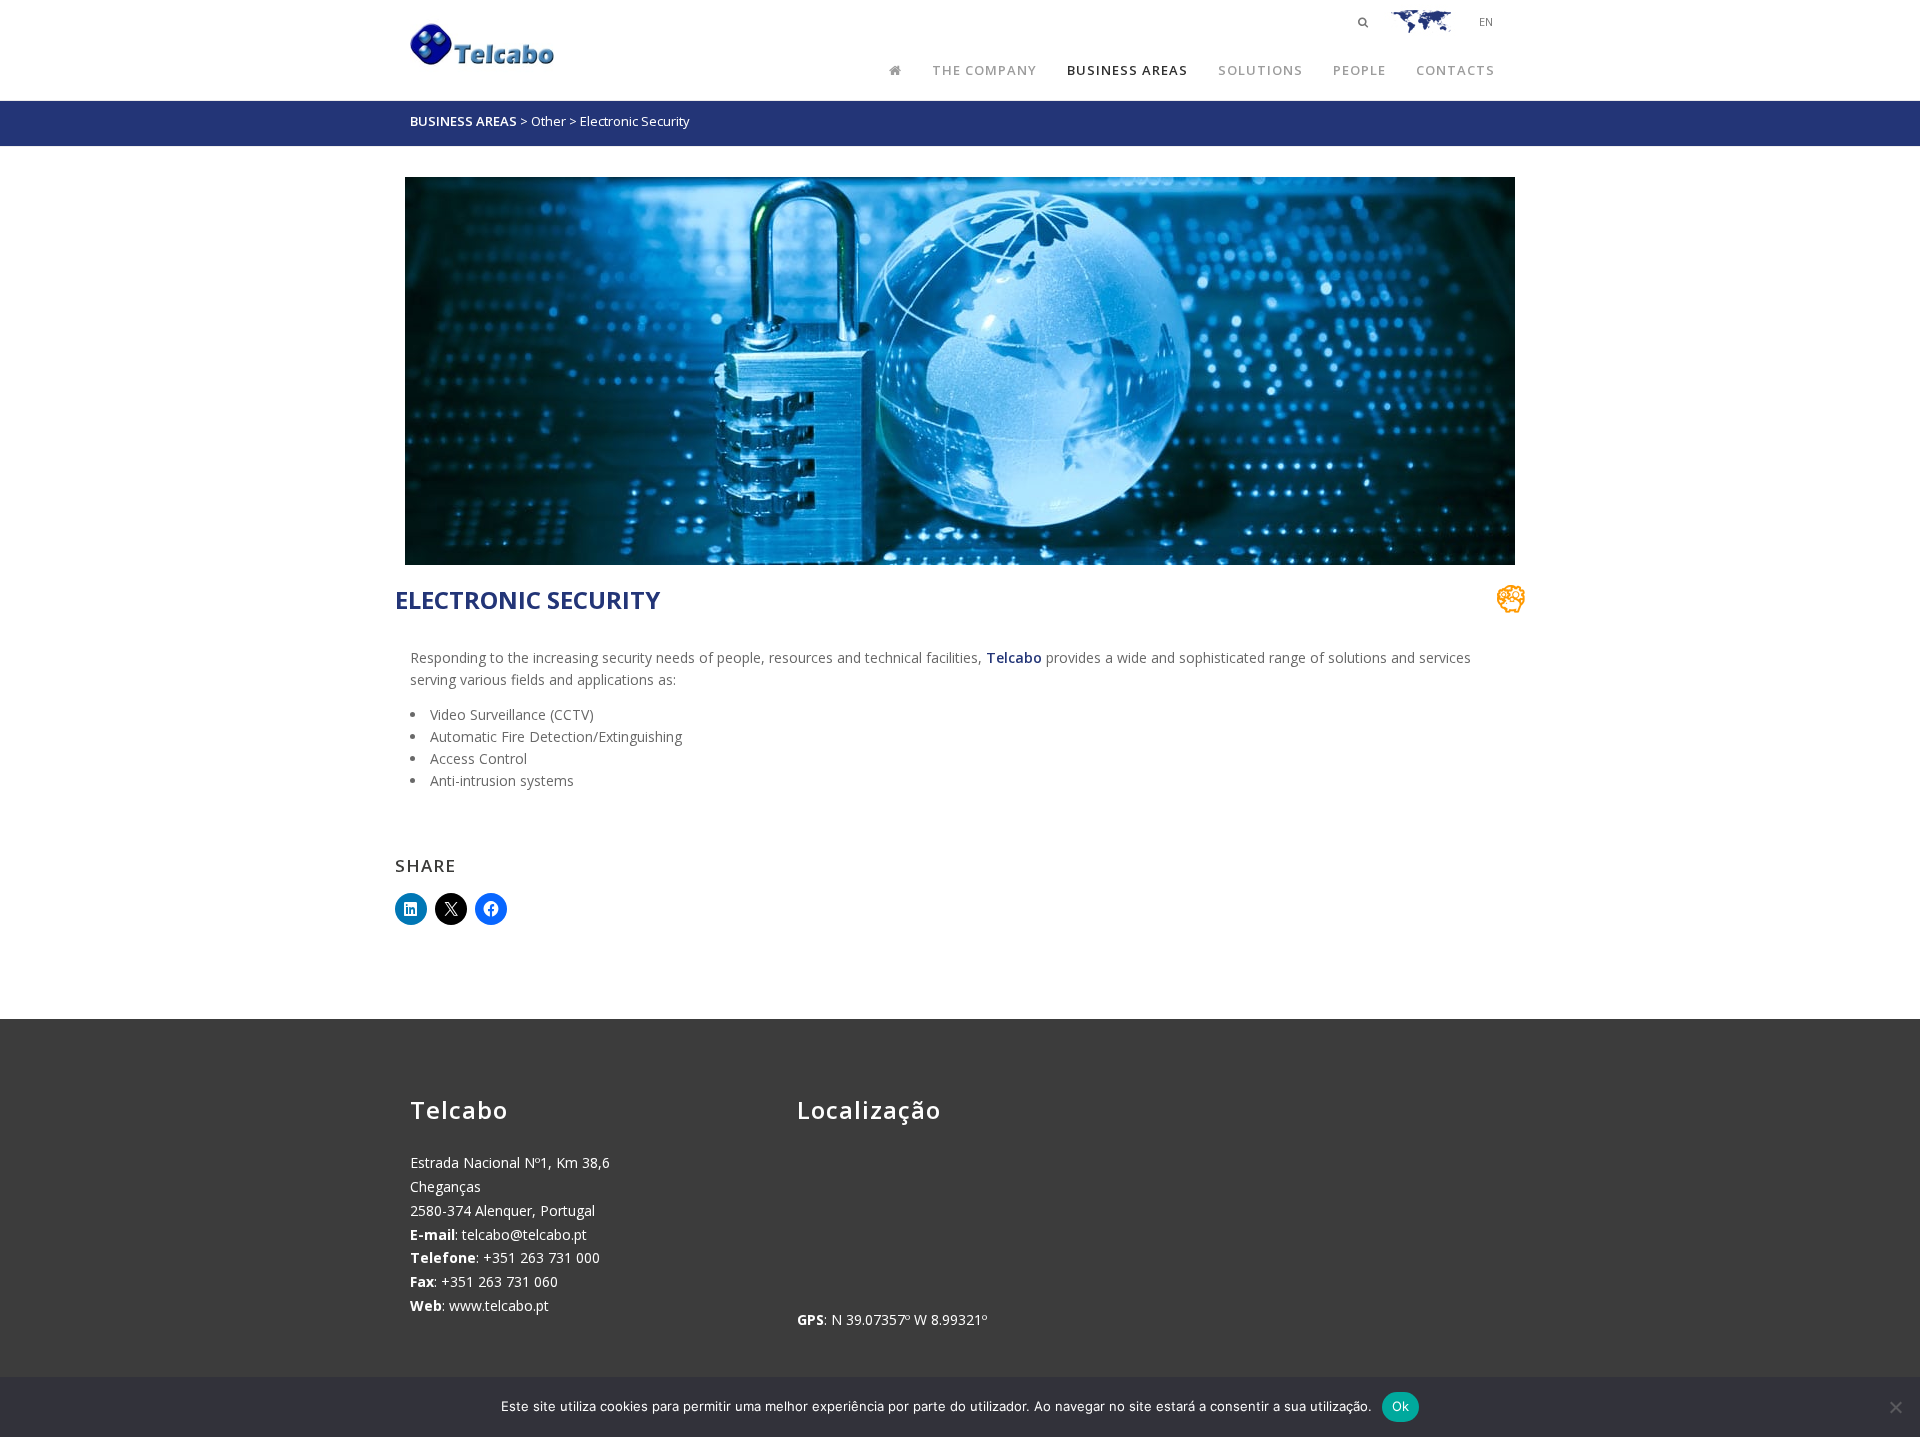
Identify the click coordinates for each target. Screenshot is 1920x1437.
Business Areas (463, 121)
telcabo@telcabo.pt (524, 1234)
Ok (1401, 1406)
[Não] (1895, 1407)
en (1486, 21)
